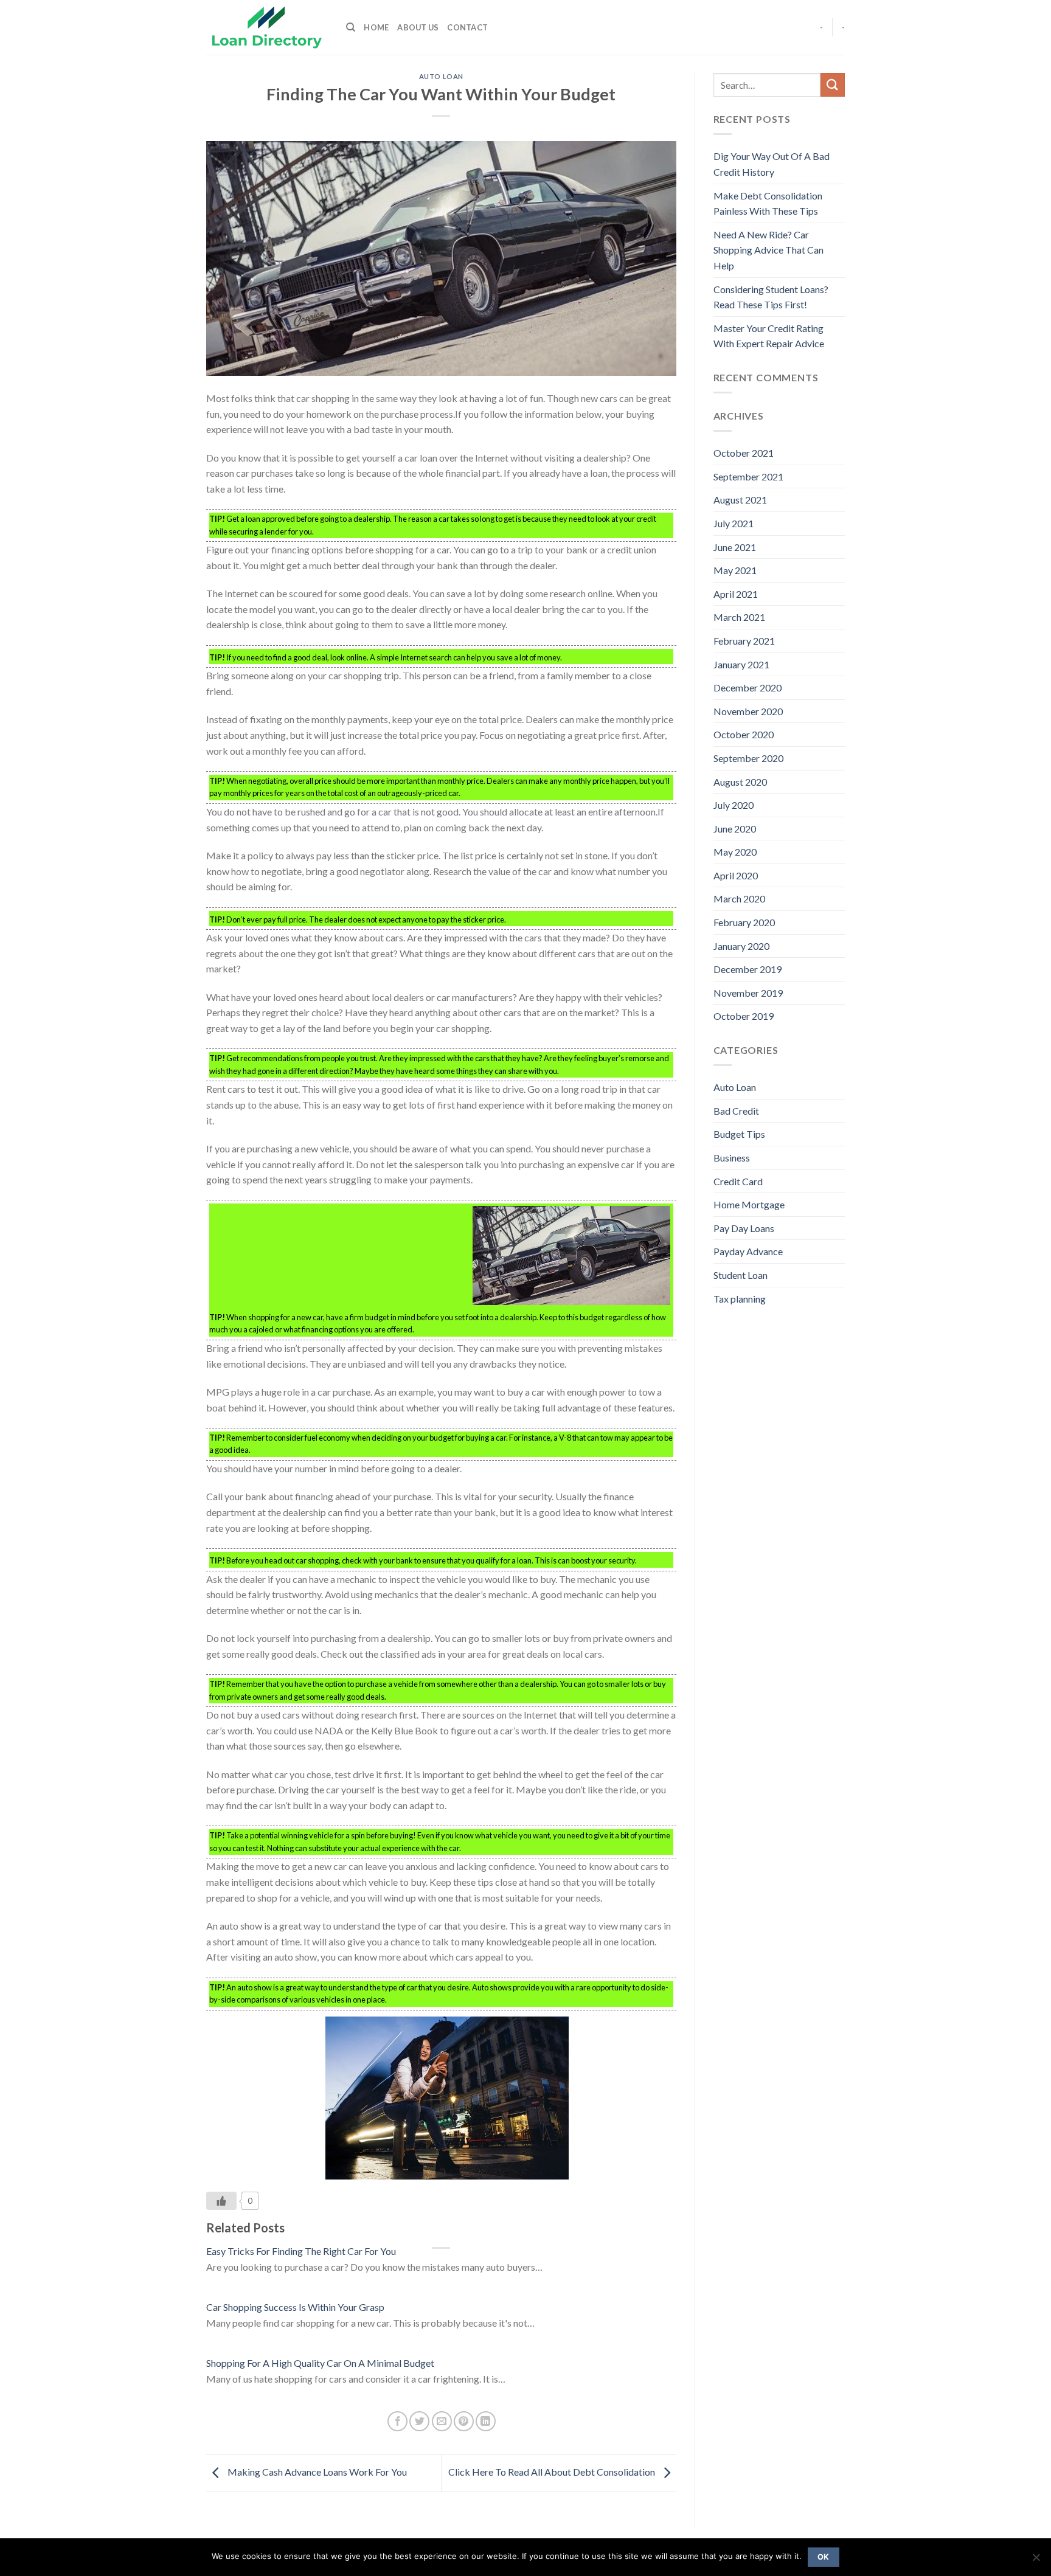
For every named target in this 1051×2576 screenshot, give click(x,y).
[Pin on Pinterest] (464, 2421)
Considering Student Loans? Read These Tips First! (771, 297)
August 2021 (740, 500)
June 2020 (735, 829)
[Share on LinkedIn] (486, 2421)
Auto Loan (441, 76)
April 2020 (736, 875)
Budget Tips (739, 1134)
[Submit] (833, 85)
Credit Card (738, 1181)
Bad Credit (736, 1111)
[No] (1036, 2561)
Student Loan (741, 1275)
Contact (467, 27)
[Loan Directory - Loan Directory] (267, 28)
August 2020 (740, 782)
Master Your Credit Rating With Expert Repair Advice (769, 336)
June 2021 (735, 547)
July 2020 (734, 805)
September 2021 (748, 476)
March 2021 (739, 617)
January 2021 (741, 664)
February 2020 (744, 922)
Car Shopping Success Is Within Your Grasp (295, 2307)
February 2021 (744, 641)
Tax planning (740, 1299)
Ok (824, 2557)
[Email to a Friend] (442, 2421)
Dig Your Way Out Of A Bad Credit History (772, 164)
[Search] (351, 27)
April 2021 (736, 594)
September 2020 (748, 758)
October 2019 (744, 1016)
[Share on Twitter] (419, 2421)
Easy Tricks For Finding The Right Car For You (301, 2251)
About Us (418, 27)
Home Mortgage (749, 1204)
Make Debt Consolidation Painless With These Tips (768, 203)
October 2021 (744, 453)
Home (376, 27)
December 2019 (747, 969)
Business (732, 1158)
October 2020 (744, 734)
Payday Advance (748, 1251)
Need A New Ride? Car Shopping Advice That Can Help (768, 250)
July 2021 (734, 523)
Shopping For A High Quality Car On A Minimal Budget (320, 2363)
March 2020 (739, 898)
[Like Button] (221, 2201)
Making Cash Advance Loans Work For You (316, 2472)
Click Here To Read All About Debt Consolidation (553, 2472)
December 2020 (747, 687)
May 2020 (735, 852)
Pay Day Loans (744, 1228)
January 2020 (741, 946)
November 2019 (748, 993)
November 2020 (748, 711)
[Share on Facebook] (397, 2421)
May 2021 (735, 570)
